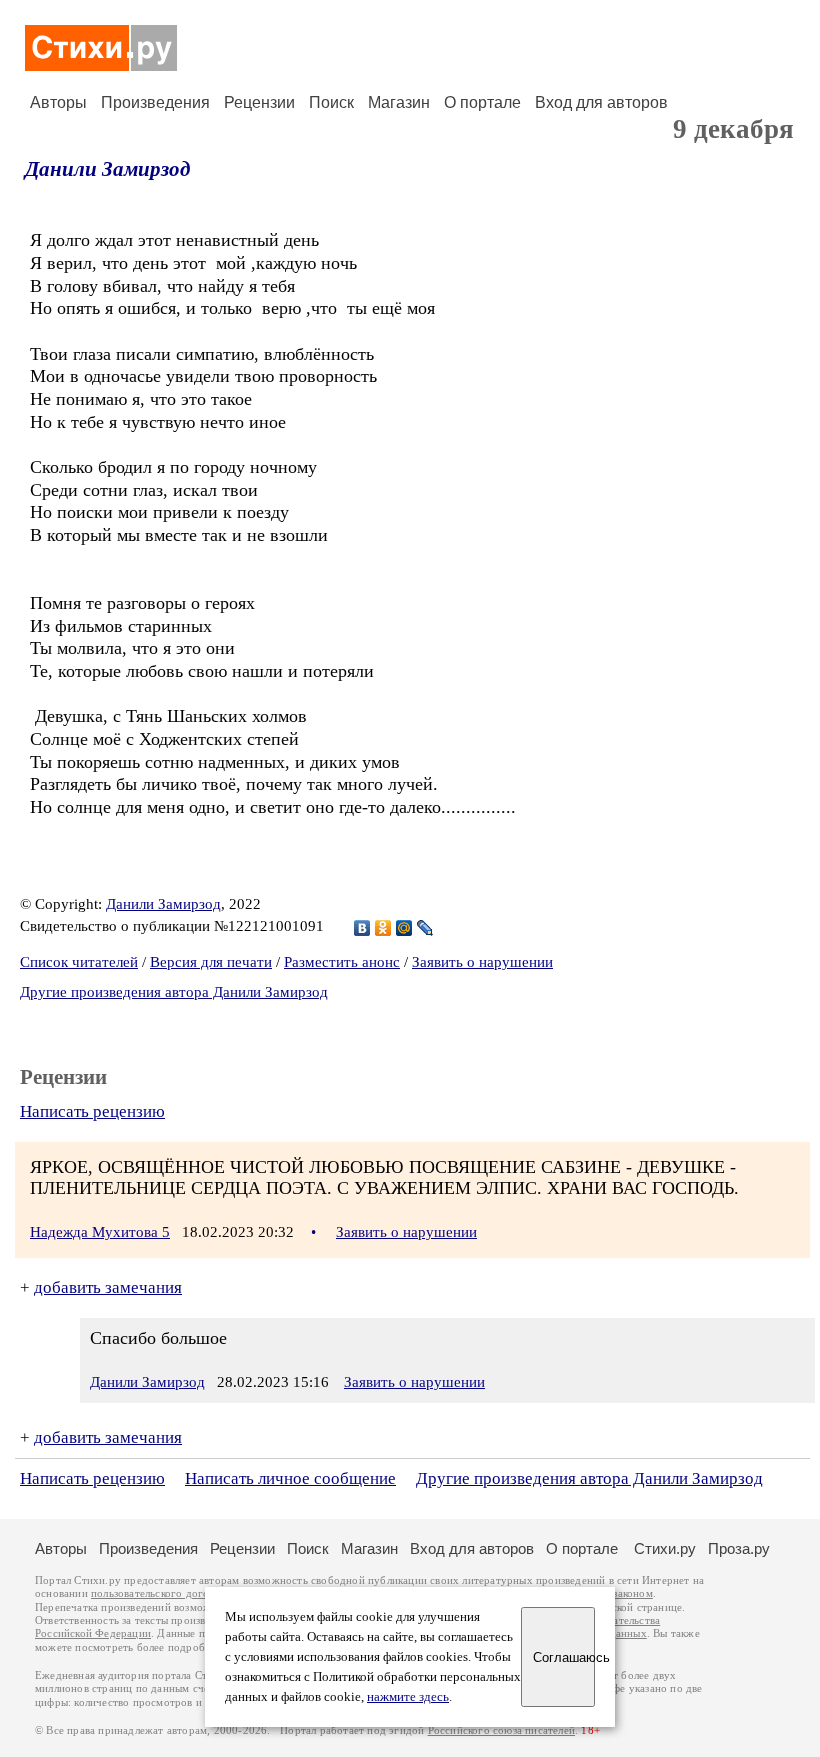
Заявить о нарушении (482, 962)
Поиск (331, 102)
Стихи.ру (665, 1548)
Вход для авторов (601, 102)
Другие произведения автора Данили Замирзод (174, 992)
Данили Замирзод (107, 169)
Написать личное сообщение (290, 1478)
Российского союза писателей (501, 1730)
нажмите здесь (408, 1697)
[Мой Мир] (404, 928)
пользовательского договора (161, 1593)
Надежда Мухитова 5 (100, 1232)
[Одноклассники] (383, 928)
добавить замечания (108, 1287)
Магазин (399, 102)
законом (632, 1593)
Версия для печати (211, 962)
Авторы (58, 102)
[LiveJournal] (425, 928)
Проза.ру (739, 1548)
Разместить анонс (342, 962)
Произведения (155, 102)
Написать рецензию (92, 1111)
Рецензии (259, 102)
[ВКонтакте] (362, 928)
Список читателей (79, 962)
